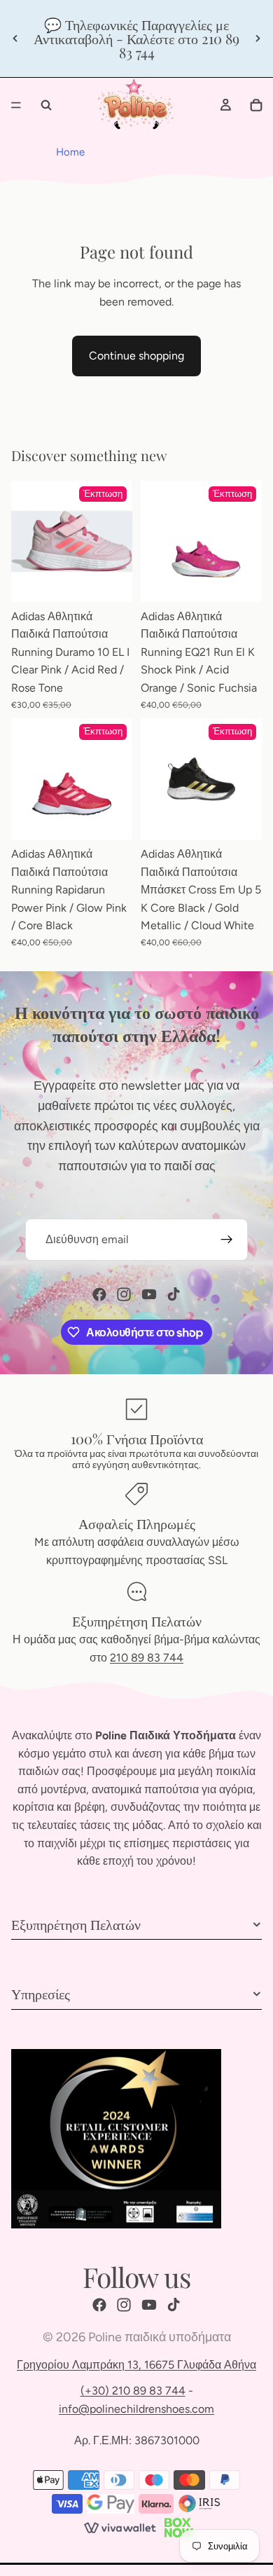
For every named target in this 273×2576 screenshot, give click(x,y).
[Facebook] (99, 1294)
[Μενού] (16, 105)
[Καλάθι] (256, 105)
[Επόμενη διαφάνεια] (258, 39)
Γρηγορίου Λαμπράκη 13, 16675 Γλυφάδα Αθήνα (136, 2365)
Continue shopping (136, 356)
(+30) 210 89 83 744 (133, 2391)
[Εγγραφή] (227, 1240)
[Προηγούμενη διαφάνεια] (15, 39)
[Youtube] (149, 1294)
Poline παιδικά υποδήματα (160, 2337)
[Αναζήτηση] (46, 105)
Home (70, 152)
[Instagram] (124, 1294)
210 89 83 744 (147, 1658)
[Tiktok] (174, 1294)
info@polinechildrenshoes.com (136, 2409)
